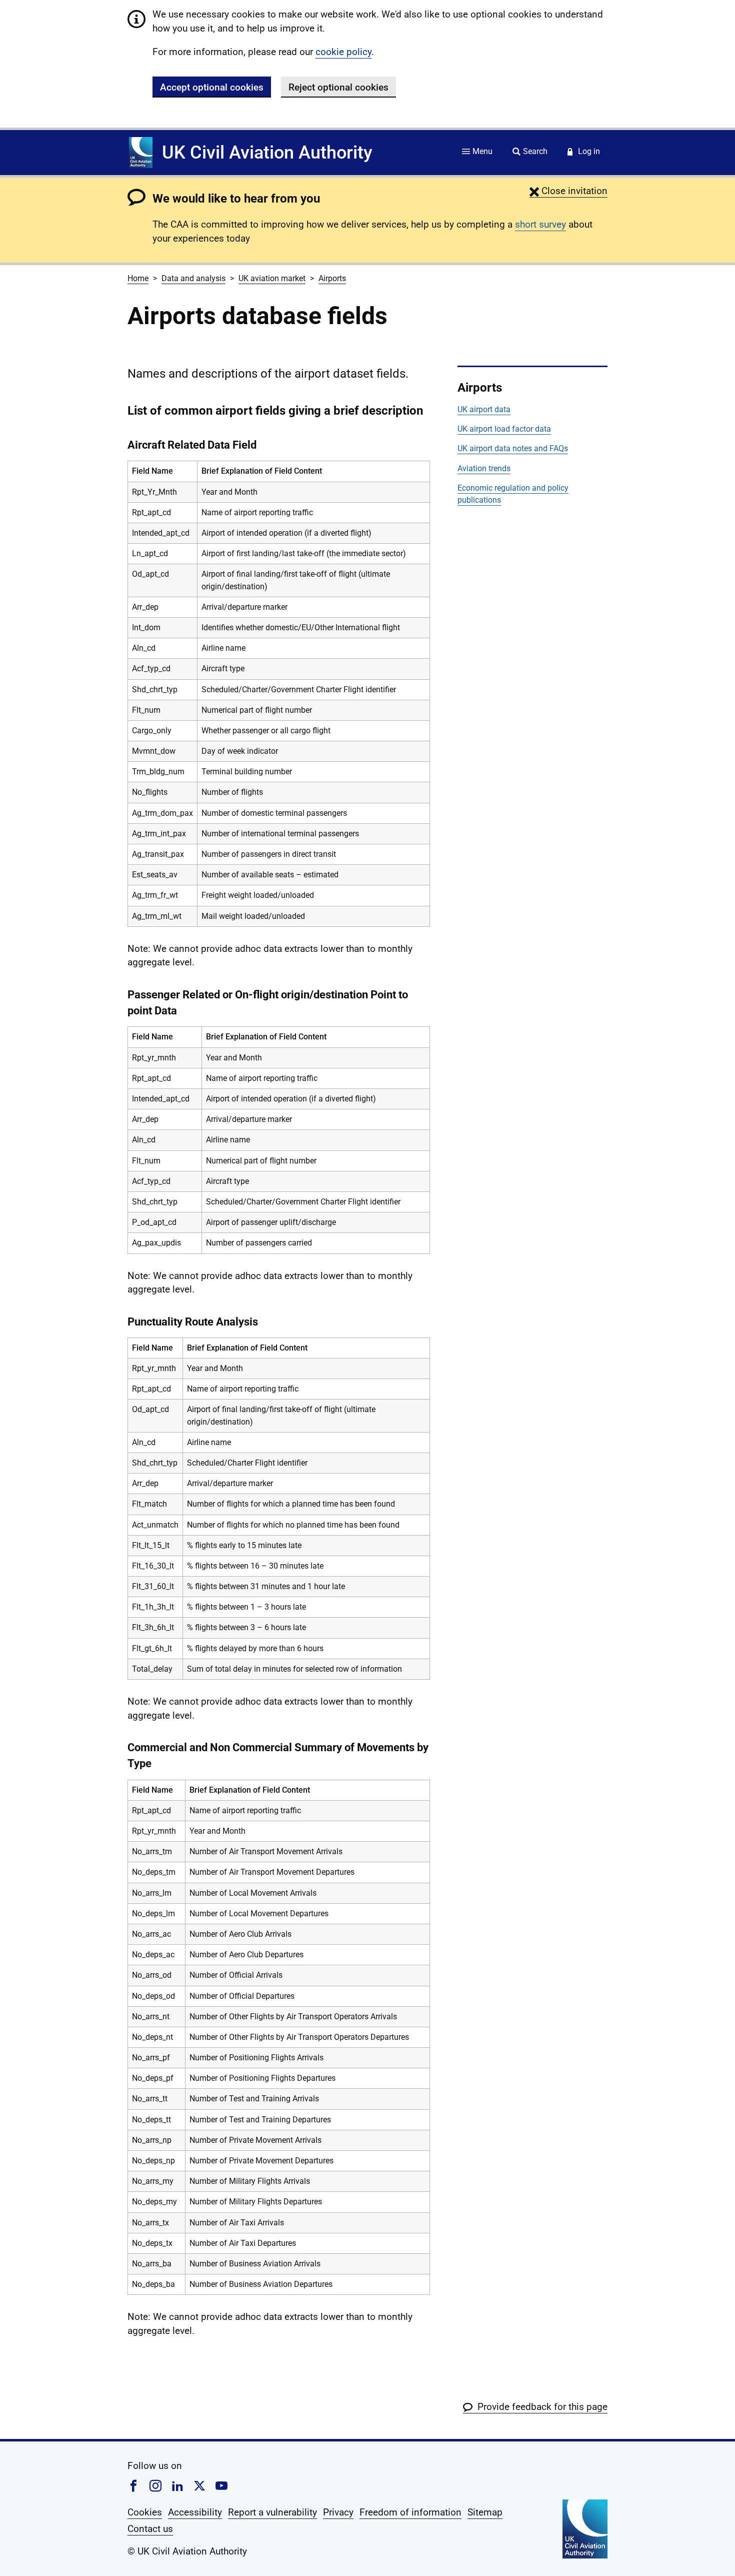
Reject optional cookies (338, 87)
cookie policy (343, 52)
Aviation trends (484, 468)
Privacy (338, 2512)
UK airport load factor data (504, 429)
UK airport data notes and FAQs (513, 448)
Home (138, 278)
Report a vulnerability (272, 2512)
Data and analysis (193, 278)
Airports (332, 278)
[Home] (141, 153)
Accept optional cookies (212, 87)
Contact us (150, 2529)
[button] (568, 191)
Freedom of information (410, 2512)
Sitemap (485, 2512)
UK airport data (484, 409)
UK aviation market (272, 278)
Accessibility (195, 2512)
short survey (540, 224)
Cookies (145, 2512)
